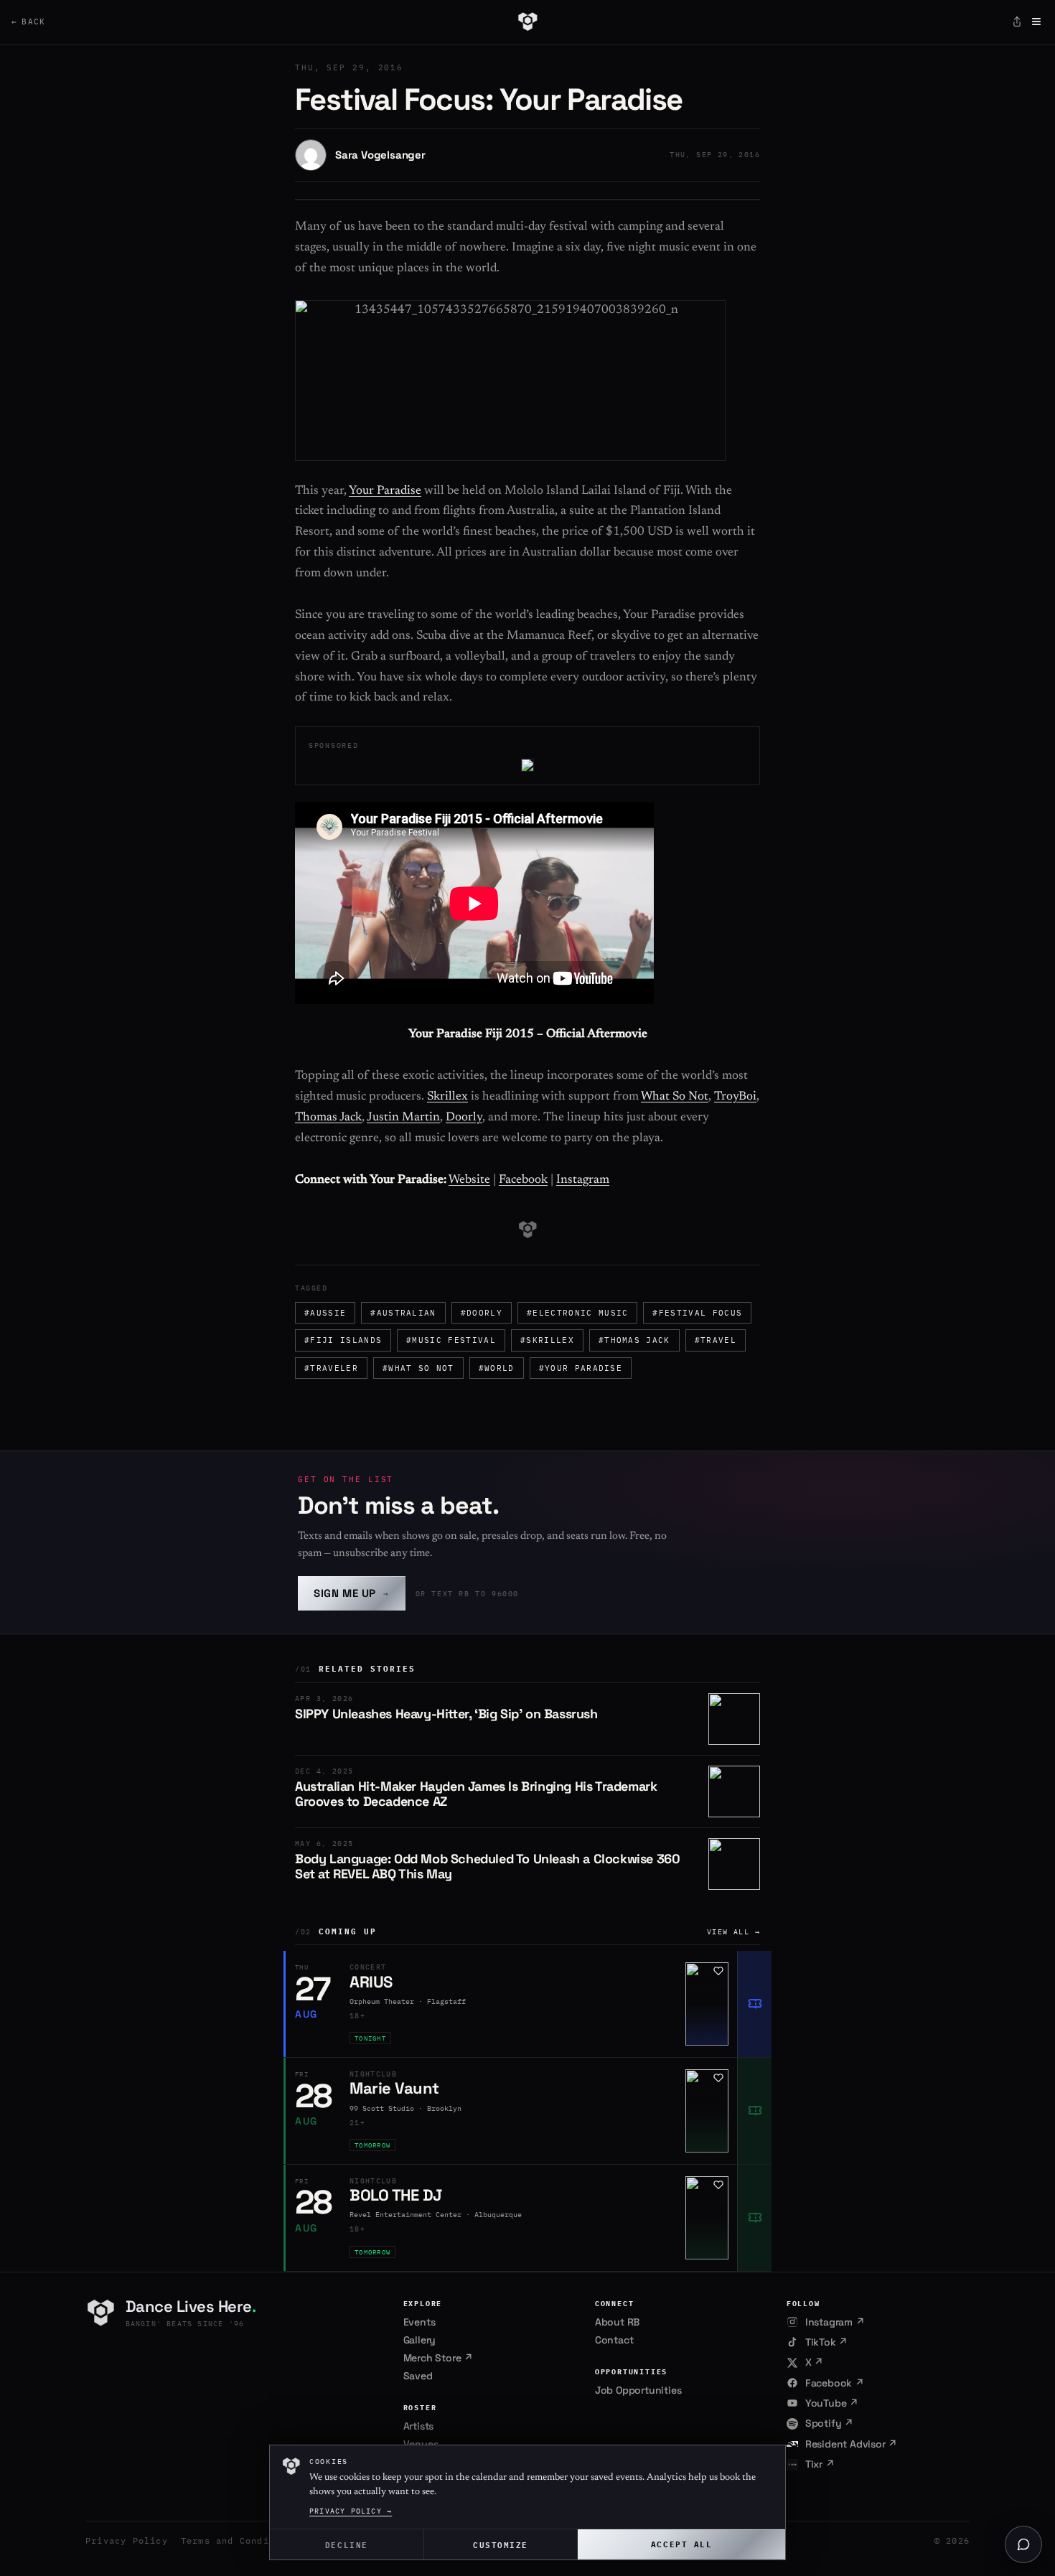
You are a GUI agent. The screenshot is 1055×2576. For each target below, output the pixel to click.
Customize (501, 2544)
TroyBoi (735, 1097)
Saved (418, 2376)
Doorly (464, 1118)
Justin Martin (403, 1118)
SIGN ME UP (352, 1593)
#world (497, 1368)
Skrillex (447, 1097)
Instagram (583, 1180)
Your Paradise (385, 491)
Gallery (420, 2340)
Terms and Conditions (240, 2540)
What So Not (675, 1097)
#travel (716, 1340)
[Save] (718, 1971)
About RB (617, 2322)
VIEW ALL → (733, 1932)
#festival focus (697, 1313)
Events (419, 2322)
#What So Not (418, 1368)
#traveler (331, 1368)
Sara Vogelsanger (380, 155)
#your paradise (581, 1368)
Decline (347, 2544)
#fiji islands (343, 1340)
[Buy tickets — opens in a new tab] (754, 2004)
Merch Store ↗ (438, 2358)
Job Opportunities (638, 2390)
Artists (419, 2426)
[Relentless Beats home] (527, 22)
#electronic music (577, 1313)
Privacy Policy (127, 2540)
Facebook (523, 1180)
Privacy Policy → (351, 2511)
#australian (403, 1313)
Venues (421, 2444)
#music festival (451, 1340)
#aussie (325, 1313)
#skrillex (547, 1340)
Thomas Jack (328, 1118)
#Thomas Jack (634, 1340)
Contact (614, 2340)
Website (469, 1180)
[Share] (1017, 22)
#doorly (482, 1313)
